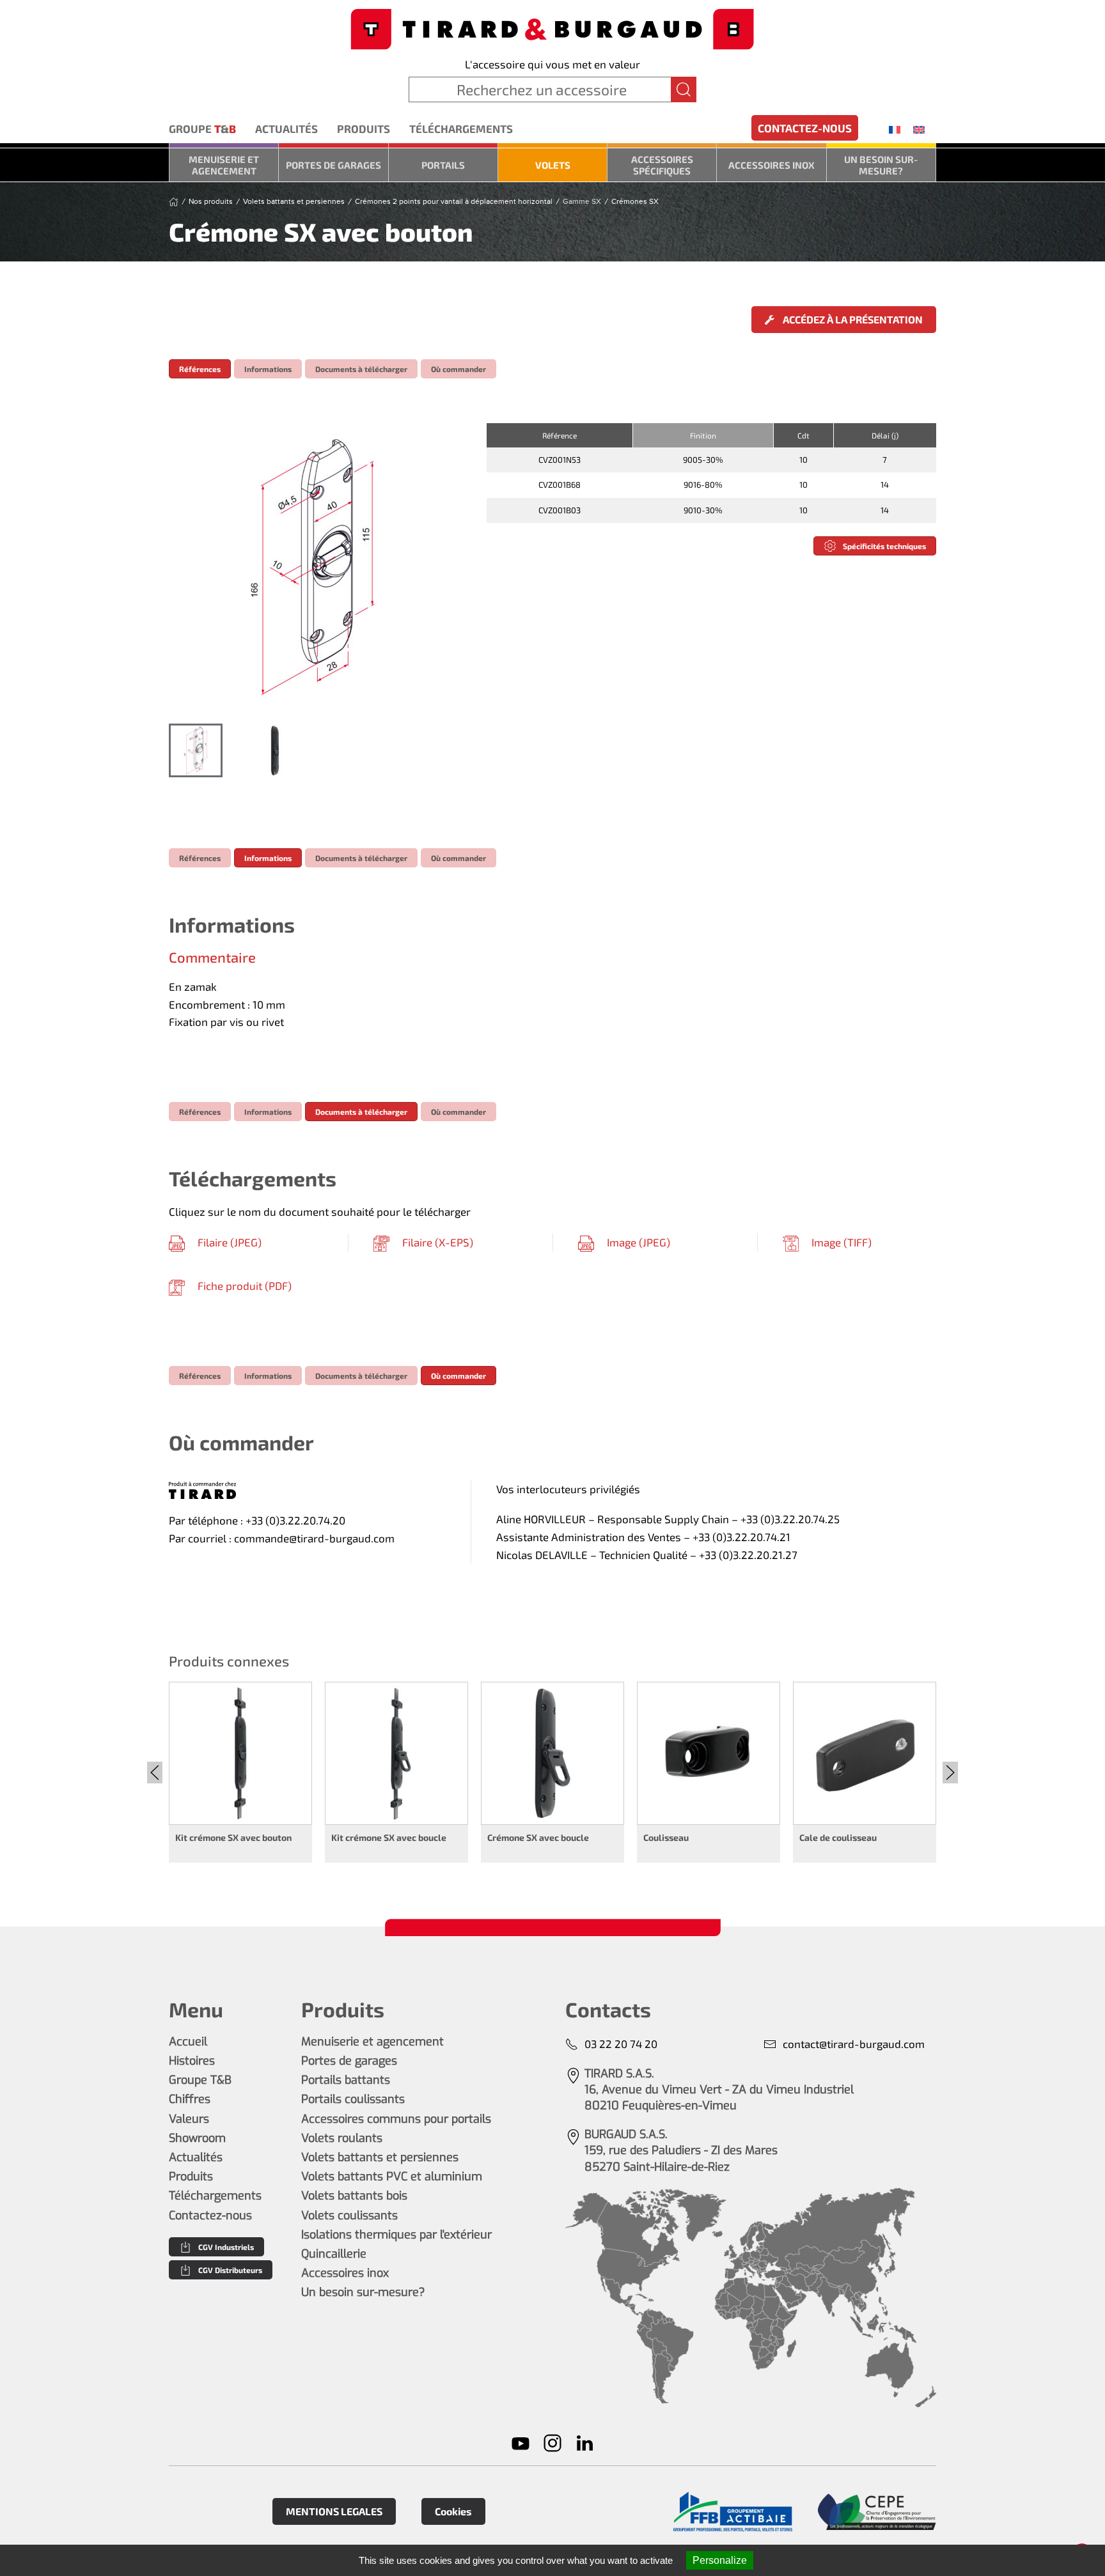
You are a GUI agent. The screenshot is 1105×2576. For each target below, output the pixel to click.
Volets (553, 165)
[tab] (196, 750)
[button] (315, 567)
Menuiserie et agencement (224, 165)
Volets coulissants (349, 2215)
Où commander (458, 369)
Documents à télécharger (361, 369)
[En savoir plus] (733, 2512)
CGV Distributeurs (230, 2270)
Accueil (188, 2042)
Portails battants (346, 2080)
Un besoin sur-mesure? (881, 165)
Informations (268, 369)
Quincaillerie (334, 2254)
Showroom (197, 2138)
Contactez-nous (805, 128)
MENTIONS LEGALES (334, 2511)
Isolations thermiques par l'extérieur (396, 2235)
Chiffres (190, 2099)
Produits (364, 128)
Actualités (286, 128)
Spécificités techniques (884, 546)
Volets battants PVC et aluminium (392, 2176)
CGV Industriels (226, 2247)
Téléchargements (461, 128)
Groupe (202, 128)
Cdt (803, 435)
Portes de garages (333, 165)
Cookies (453, 2511)
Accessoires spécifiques (662, 165)
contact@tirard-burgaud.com (854, 2044)
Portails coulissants (353, 2099)
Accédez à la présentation (852, 319)
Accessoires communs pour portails (396, 2119)
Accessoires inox (772, 165)
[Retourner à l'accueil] (552, 28)
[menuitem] (895, 129)
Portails (443, 165)
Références (200, 369)
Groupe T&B (200, 2080)
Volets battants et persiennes (380, 2157)
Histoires (192, 2061)
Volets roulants (342, 2138)
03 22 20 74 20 (621, 2044)
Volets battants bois (354, 2196)
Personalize (720, 2560)
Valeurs (189, 2119)
